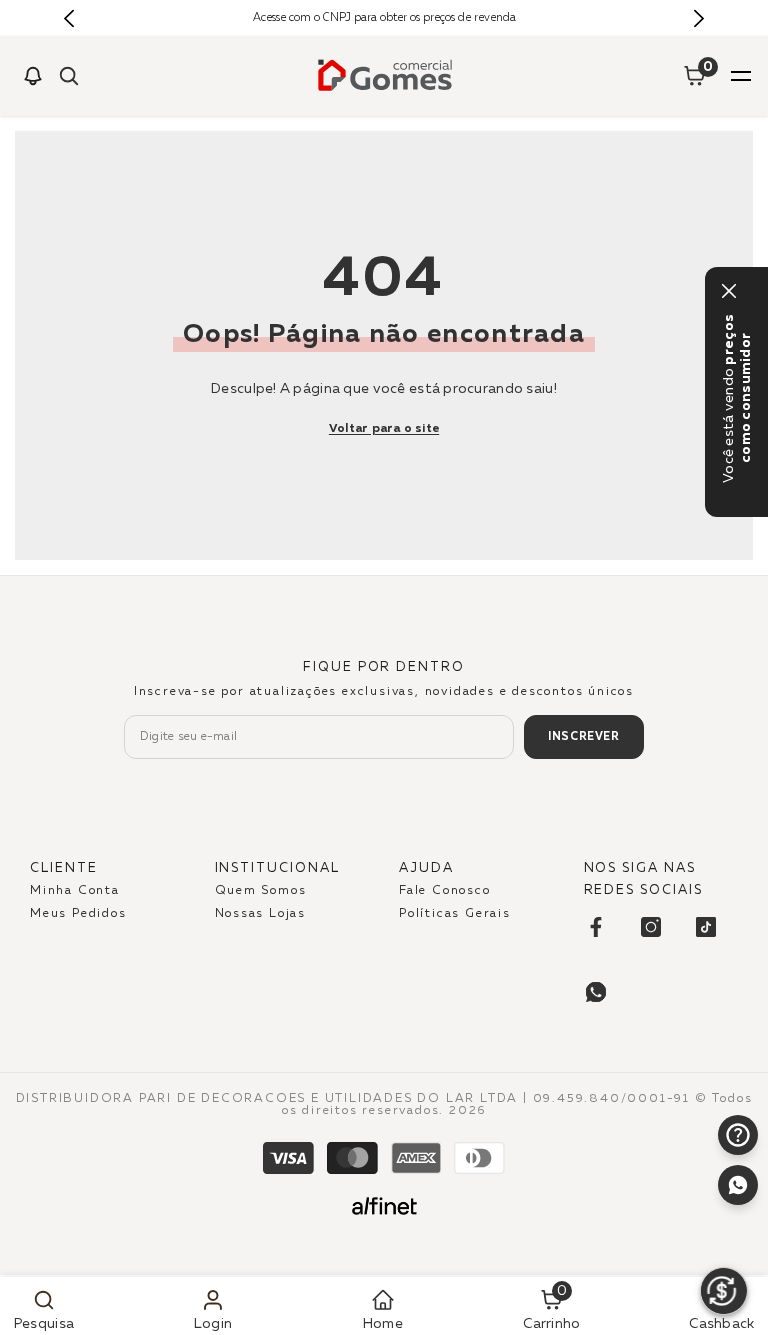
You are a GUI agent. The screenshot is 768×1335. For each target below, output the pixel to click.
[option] (384, 18)
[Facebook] (596, 927)
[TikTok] (706, 927)
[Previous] (69, 18)
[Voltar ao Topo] (738, 1235)
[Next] (698, 18)
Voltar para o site (384, 429)
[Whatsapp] (738, 1185)
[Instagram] (651, 927)
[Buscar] (69, 76)
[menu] (741, 76)
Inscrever (583, 736)
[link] (44, 1306)
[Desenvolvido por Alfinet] (384, 1206)
